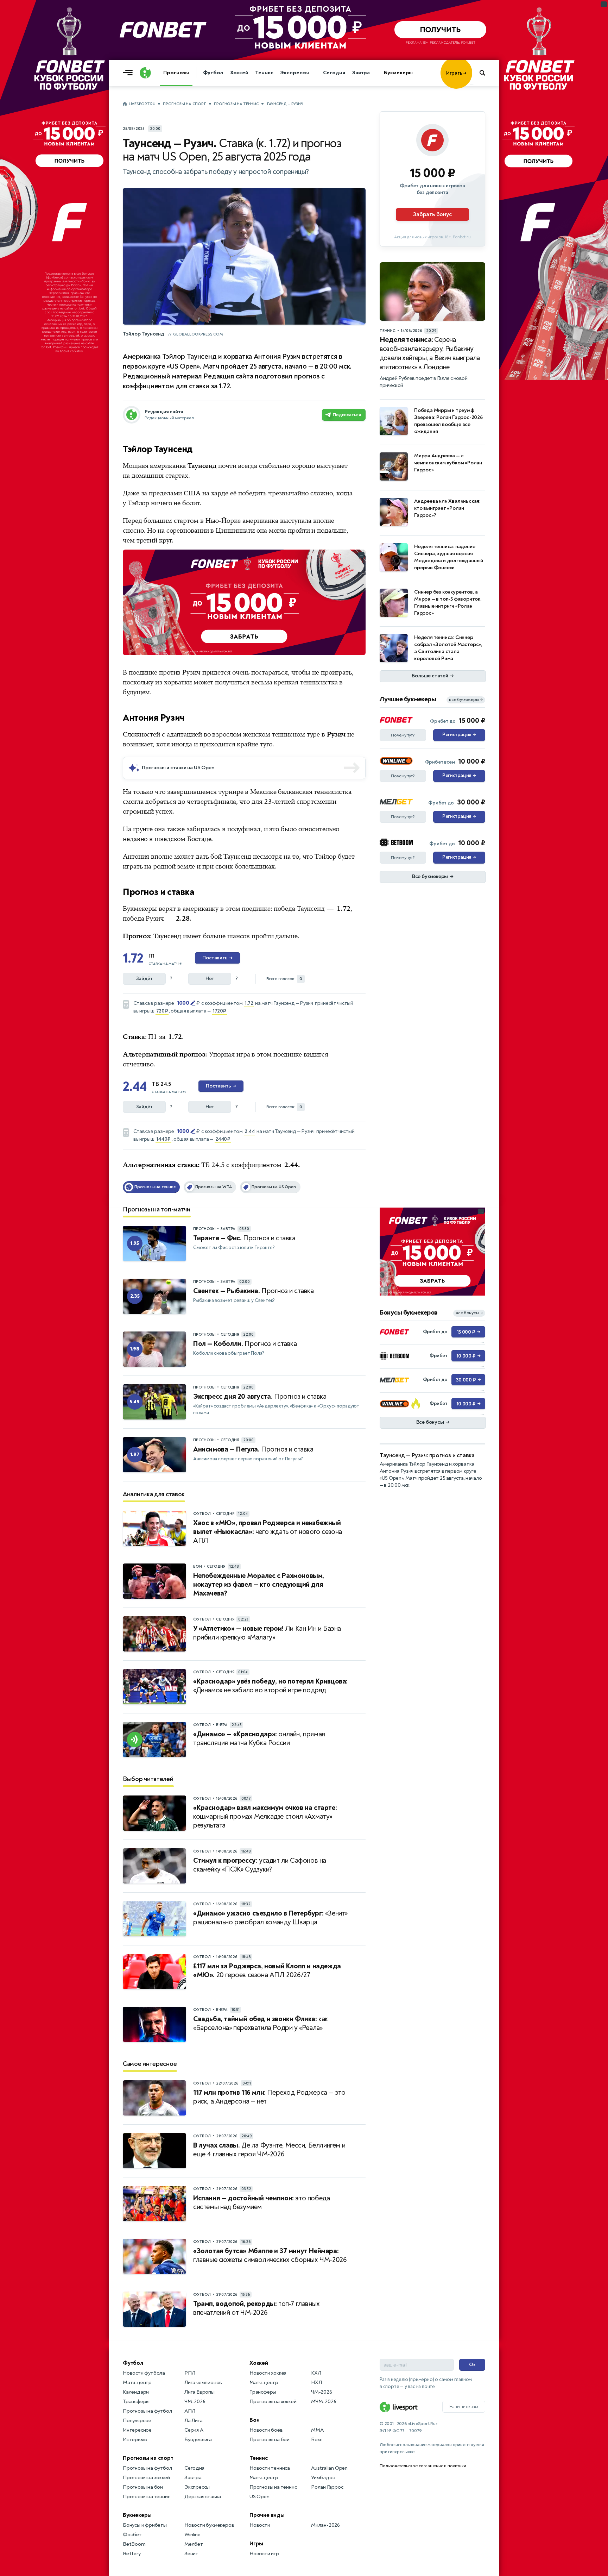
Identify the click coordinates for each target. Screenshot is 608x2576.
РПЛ (190, 2373)
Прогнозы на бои (143, 2487)
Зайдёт (144, 979)
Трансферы (136, 2402)
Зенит (191, 2554)
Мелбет (194, 2544)
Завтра (361, 73)
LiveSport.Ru (142, 104)
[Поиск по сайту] (486, 73)
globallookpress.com (198, 334)
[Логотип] (145, 73)
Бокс (317, 2440)
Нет (210, 979)
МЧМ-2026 (324, 2402)
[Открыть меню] (129, 73)
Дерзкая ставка (203, 2497)
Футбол (213, 73)
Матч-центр (137, 2383)
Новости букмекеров (209, 2525)
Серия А (194, 2430)
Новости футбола (144, 2373)
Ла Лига (194, 2421)
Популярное (137, 2421)
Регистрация (459, 735)
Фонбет (132, 2535)
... (472, 83)
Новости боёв (266, 2430)
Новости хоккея (268, 2373)
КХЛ (316, 2373)
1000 (183, 1003)
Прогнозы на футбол (147, 2411)
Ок (472, 2365)
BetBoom (134, 2544)
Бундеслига (198, 2440)
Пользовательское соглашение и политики (423, 2466)
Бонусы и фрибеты (145, 2525)
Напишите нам (464, 2407)
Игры (256, 2544)
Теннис (264, 73)
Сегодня (334, 73)
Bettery (132, 2554)
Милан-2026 (325, 2525)
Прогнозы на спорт (185, 104)
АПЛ (190, 2411)
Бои (254, 2420)
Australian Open (329, 2468)
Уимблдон (323, 2478)
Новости (260, 2525)
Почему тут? (403, 735)
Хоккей (239, 73)
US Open (259, 2497)
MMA (317, 2430)
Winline (192, 2535)
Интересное (137, 2430)
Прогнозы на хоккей (146, 2478)
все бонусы (469, 1313)
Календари (136, 2392)
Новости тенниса (270, 2468)
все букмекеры (466, 700)
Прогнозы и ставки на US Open (178, 768)
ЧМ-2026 (195, 2402)
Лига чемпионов (203, 2383)
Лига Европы (199, 2392)
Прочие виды (267, 2515)
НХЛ (316, 2383)
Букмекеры (398, 73)
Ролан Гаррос (327, 2487)
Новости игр (264, 2554)
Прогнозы (176, 73)
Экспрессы (294, 73)
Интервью (135, 2440)
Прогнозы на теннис (236, 104)
